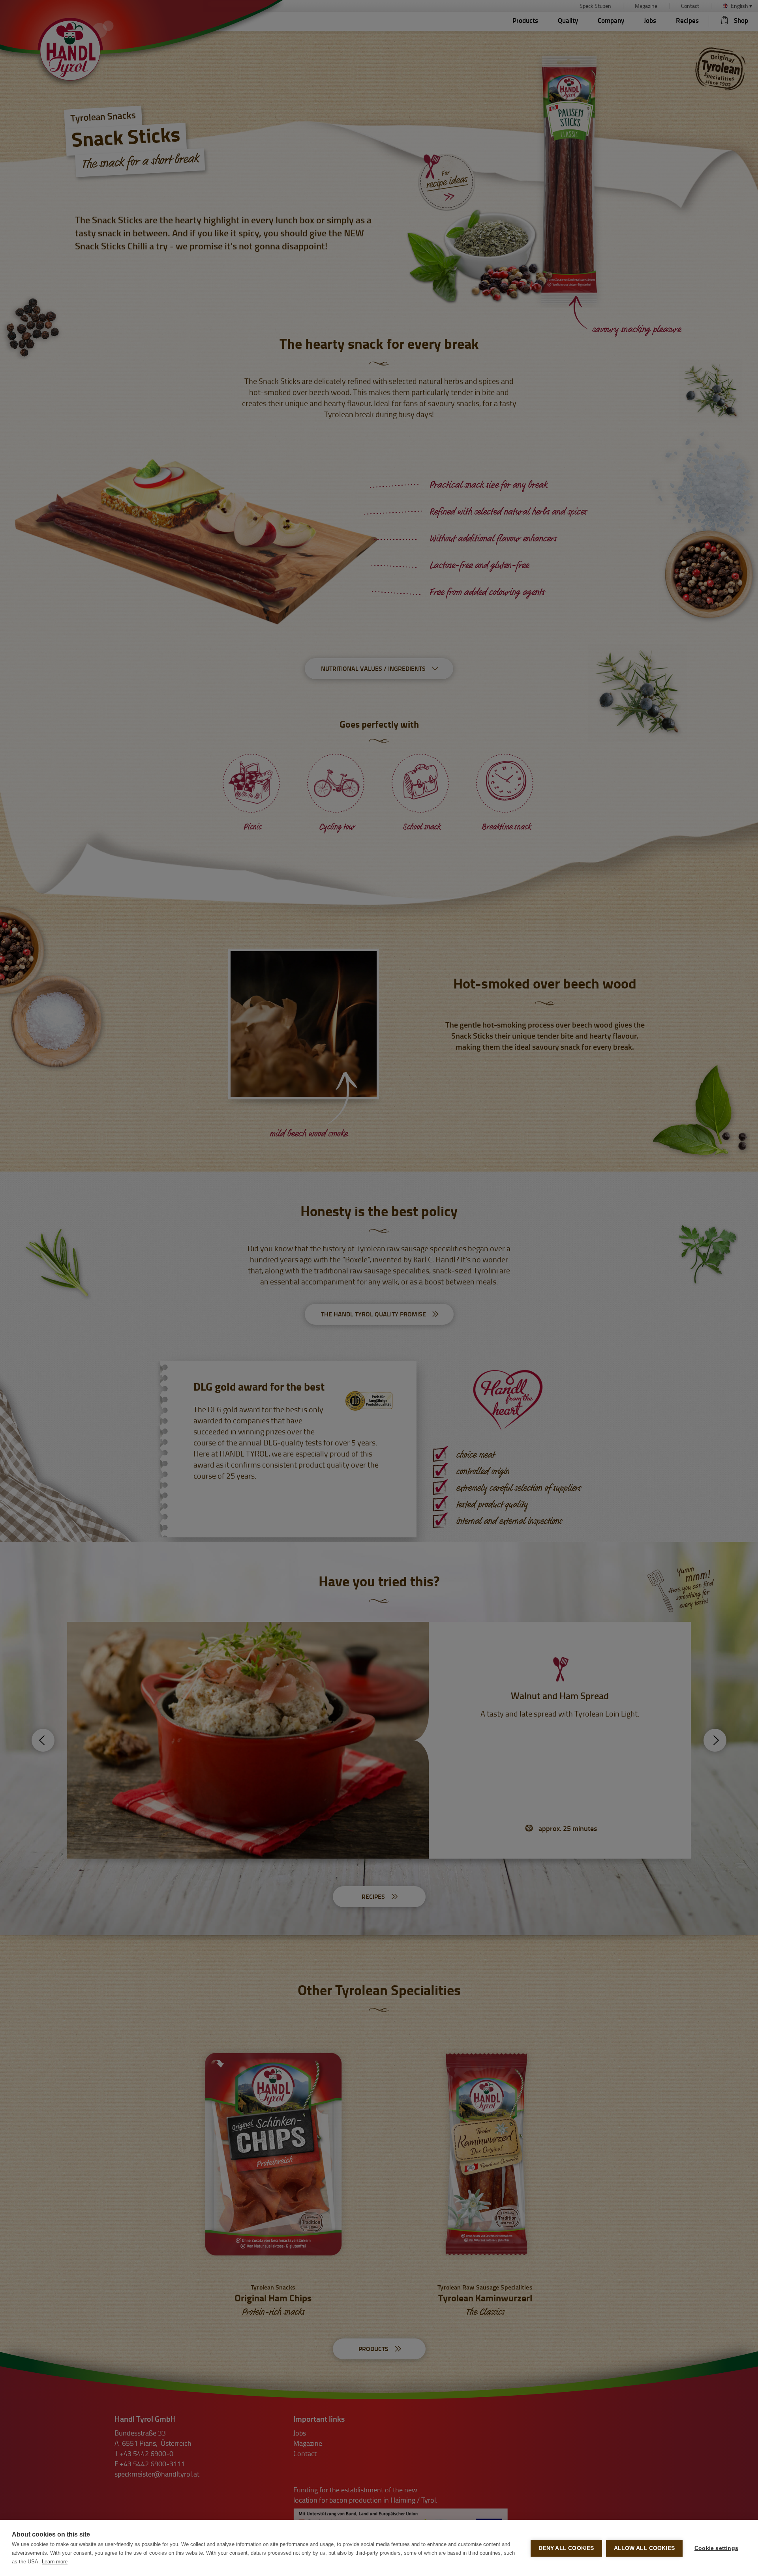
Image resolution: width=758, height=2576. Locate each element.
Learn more (55, 2562)
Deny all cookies (566, 2548)
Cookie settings (716, 2548)
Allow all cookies (644, 2548)
